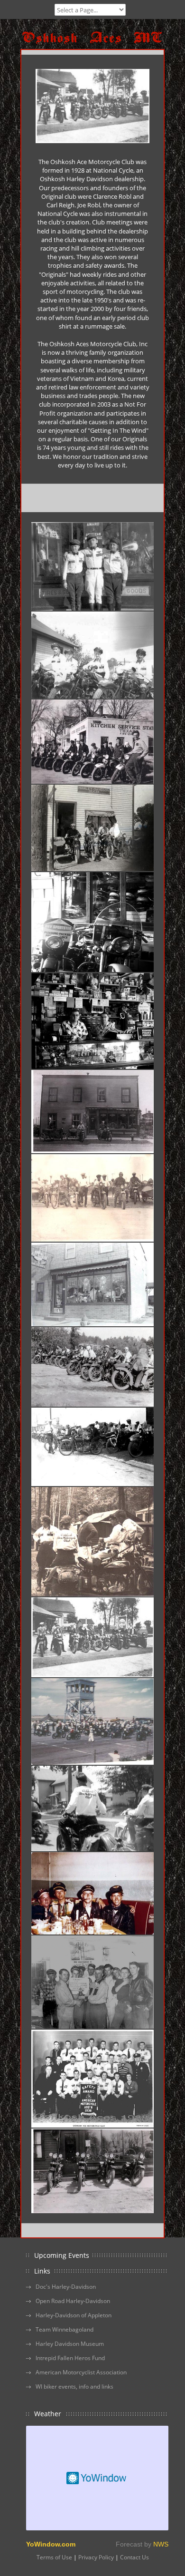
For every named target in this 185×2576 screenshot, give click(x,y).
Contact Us (134, 2557)
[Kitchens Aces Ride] (92, 742)
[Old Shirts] (92, 1808)
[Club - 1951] (92, 1982)
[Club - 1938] (92, 2079)
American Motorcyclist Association (81, 2372)
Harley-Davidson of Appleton (74, 2315)
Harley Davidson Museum (70, 2344)
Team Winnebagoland (65, 2329)
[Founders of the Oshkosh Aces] (92, 566)
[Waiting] (92, 1542)
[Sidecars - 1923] (92, 1112)
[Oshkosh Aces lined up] (92, 1367)
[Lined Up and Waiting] (92, 1637)
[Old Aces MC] (92, 1198)
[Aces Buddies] (92, 1893)
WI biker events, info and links (74, 2386)
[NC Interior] (92, 922)
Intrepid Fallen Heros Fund (70, 2358)
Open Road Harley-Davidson (73, 2301)
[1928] (92, 2171)
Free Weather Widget (97, 2478)
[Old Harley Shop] (92, 1284)
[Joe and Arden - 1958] (92, 1021)
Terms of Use (54, 2557)
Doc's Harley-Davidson (66, 2287)
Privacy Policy (96, 2557)
